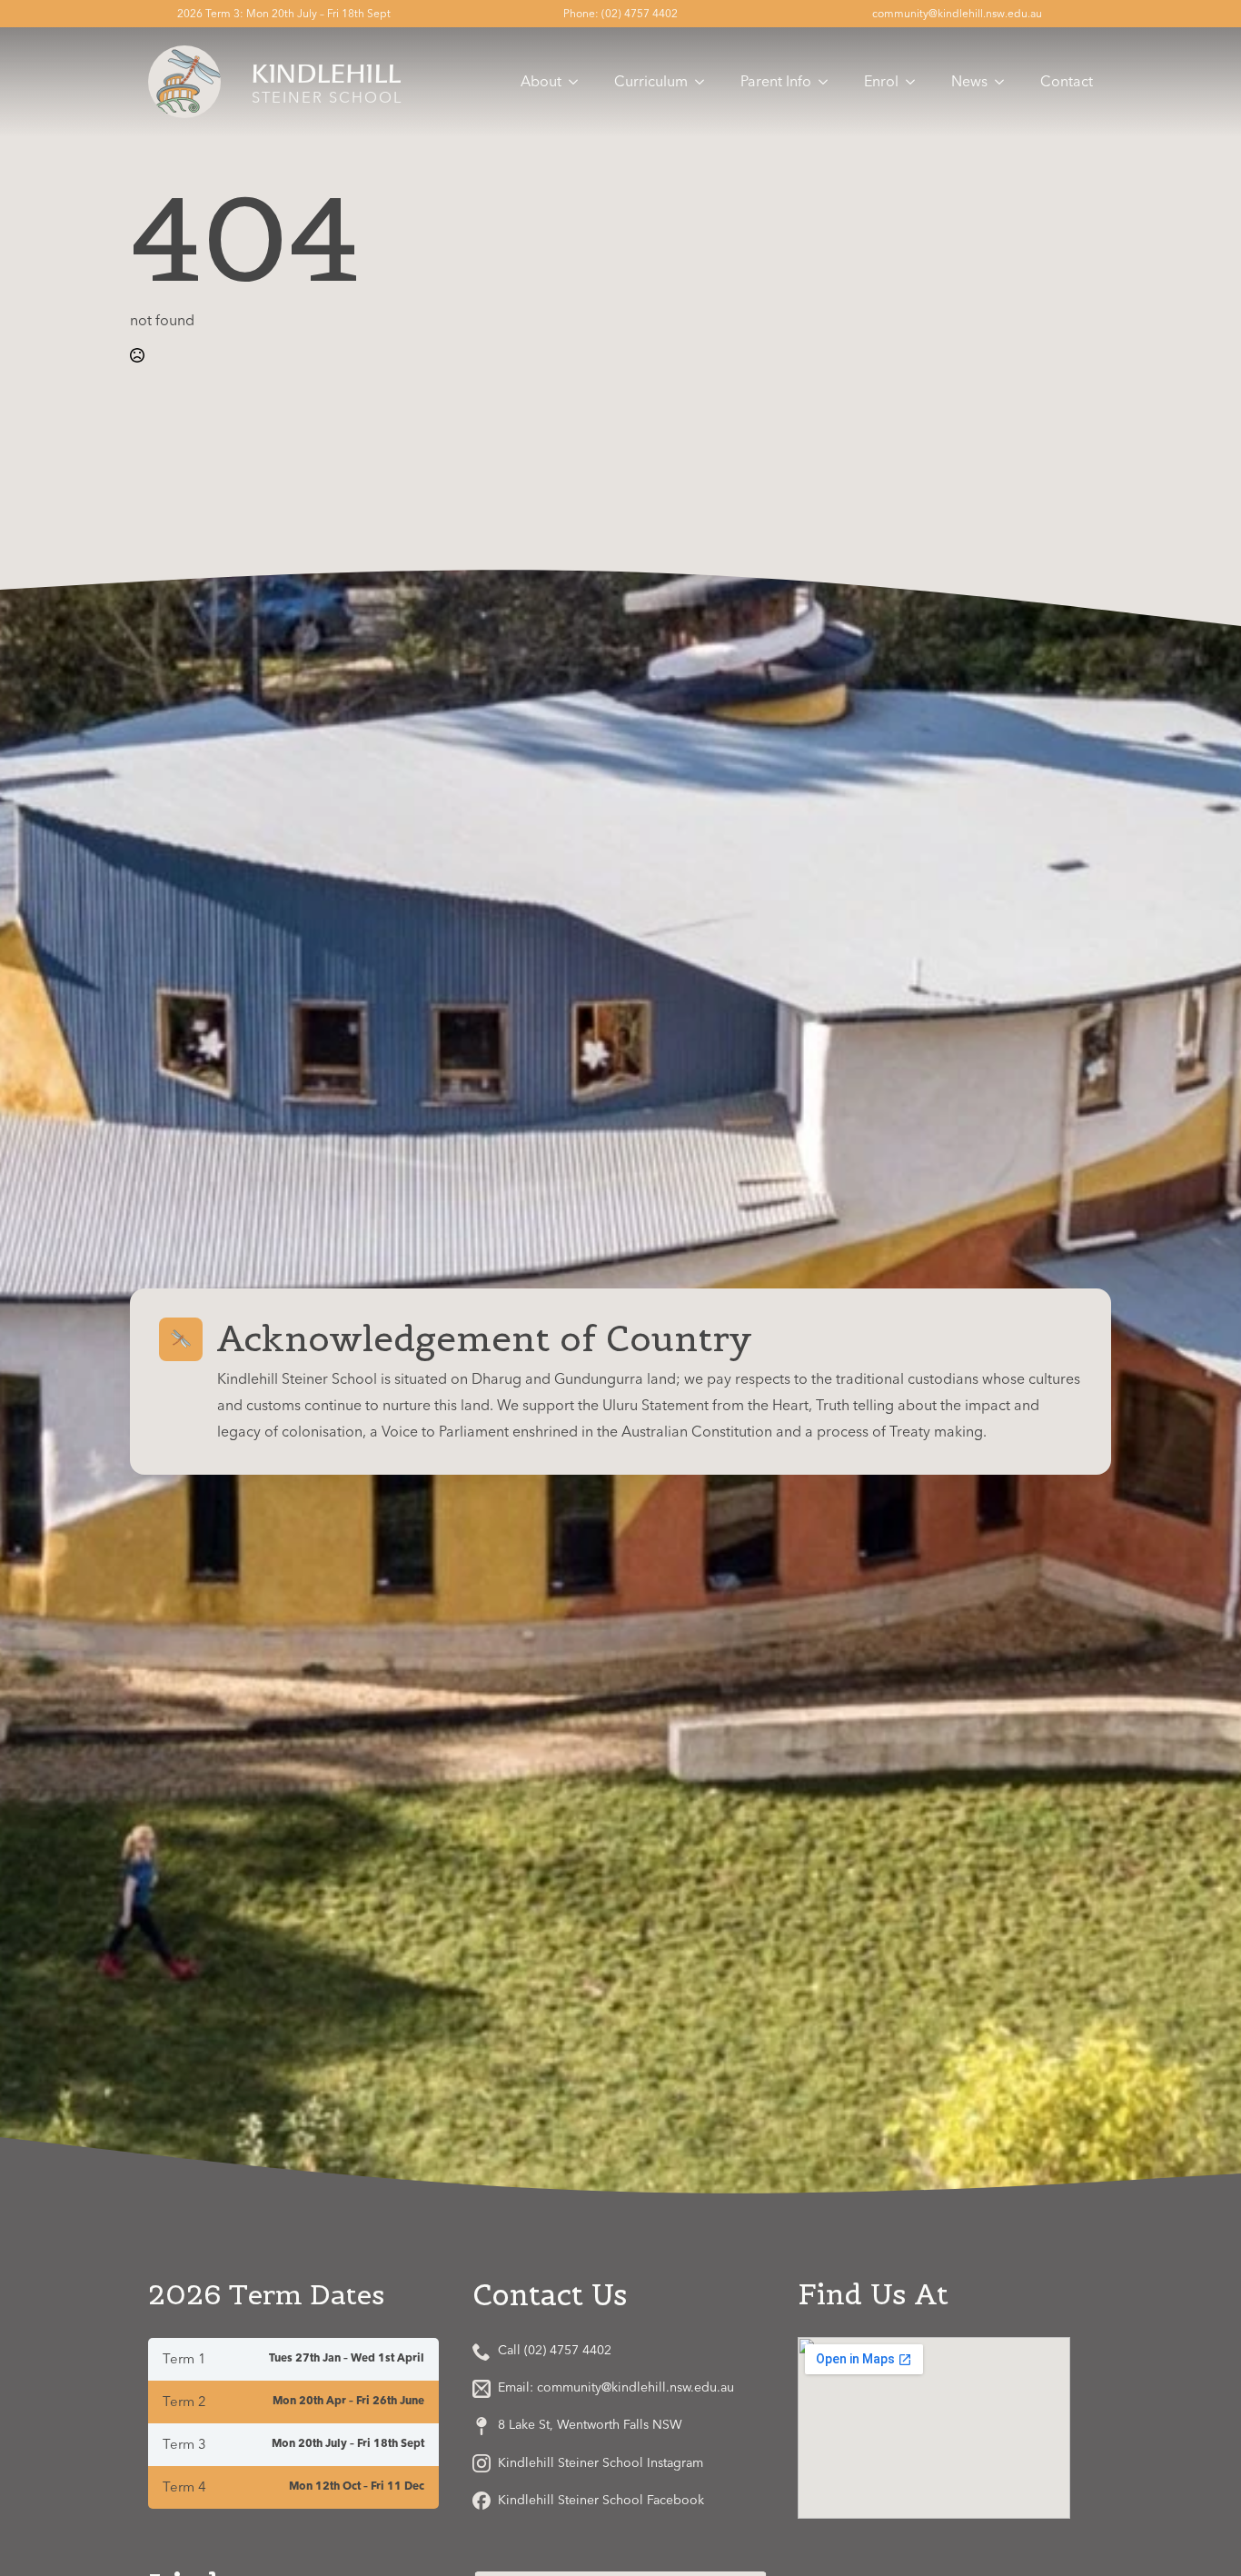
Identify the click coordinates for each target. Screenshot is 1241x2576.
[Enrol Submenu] (916, 82)
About (541, 82)
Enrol (881, 82)
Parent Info (776, 82)
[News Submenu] (1005, 82)
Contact (1067, 82)
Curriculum (651, 82)
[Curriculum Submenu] (705, 82)
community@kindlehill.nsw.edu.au (957, 14)
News (969, 82)
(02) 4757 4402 (640, 14)
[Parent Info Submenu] (829, 82)
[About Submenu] (579, 82)
